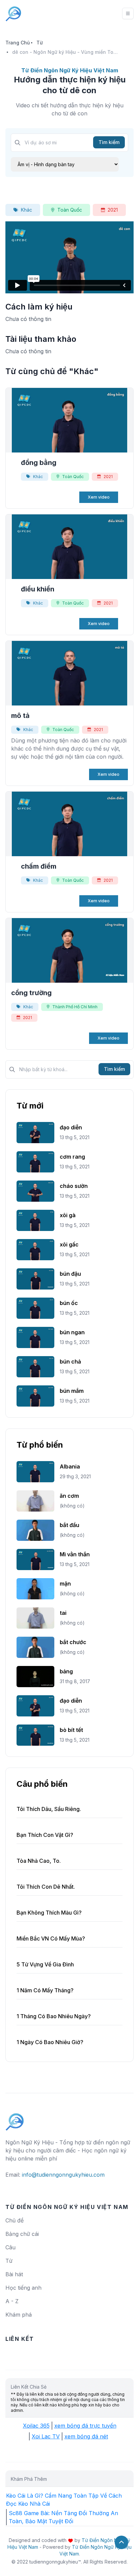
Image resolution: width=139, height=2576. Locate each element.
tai (63, 1613)
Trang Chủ (18, 43)
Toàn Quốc (70, 210)
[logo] (15, 2119)
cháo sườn (74, 1186)
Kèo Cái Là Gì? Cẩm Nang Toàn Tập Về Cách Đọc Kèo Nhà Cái (64, 2500)
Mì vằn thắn (75, 1554)
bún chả (70, 1362)
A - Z (12, 2301)
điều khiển (38, 589)
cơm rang (72, 1157)
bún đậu (70, 1274)
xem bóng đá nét (86, 2436)
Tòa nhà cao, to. (39, 1861)
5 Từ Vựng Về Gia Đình (45, 1964)
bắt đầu (69, 1525)
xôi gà (68, 1215)
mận (65, 1584)
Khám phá (19, 2315)
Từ (40, 43)
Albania (70, 1466)
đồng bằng (39, 463)
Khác (26, 210)
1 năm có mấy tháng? (45, 1990)
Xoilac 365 (36, 2426)
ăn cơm (69, 1496)
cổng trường (31, 993)
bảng (66, 1671)
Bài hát (14, 2274)
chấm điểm (39, 866)
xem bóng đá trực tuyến (85, 2426)
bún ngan (72, 1332)
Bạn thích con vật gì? (45, 1835)
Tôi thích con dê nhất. (46, 1887)
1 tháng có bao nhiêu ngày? (54, 2016)
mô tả (20, 716)
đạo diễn (71, 1127)
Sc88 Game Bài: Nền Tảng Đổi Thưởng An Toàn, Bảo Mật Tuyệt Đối (63, 2517)
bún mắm (72, 1391)
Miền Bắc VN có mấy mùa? (51, 1938)
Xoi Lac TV (46, 2436)
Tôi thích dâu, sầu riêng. (49, 1809)
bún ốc (69, 1303)
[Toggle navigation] (128, 13)
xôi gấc (69, 1244)
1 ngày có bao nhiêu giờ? (50, 2042)
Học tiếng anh (23, 2288)
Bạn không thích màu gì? (49, 1913)
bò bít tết (71, 1730)
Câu (10, 2247)
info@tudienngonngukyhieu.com (63, 2175)
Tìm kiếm (109, 142)
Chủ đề (15, 2220)
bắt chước (73, 1642)
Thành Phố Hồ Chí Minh (75, 1007)
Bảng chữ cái (22, 2234)
